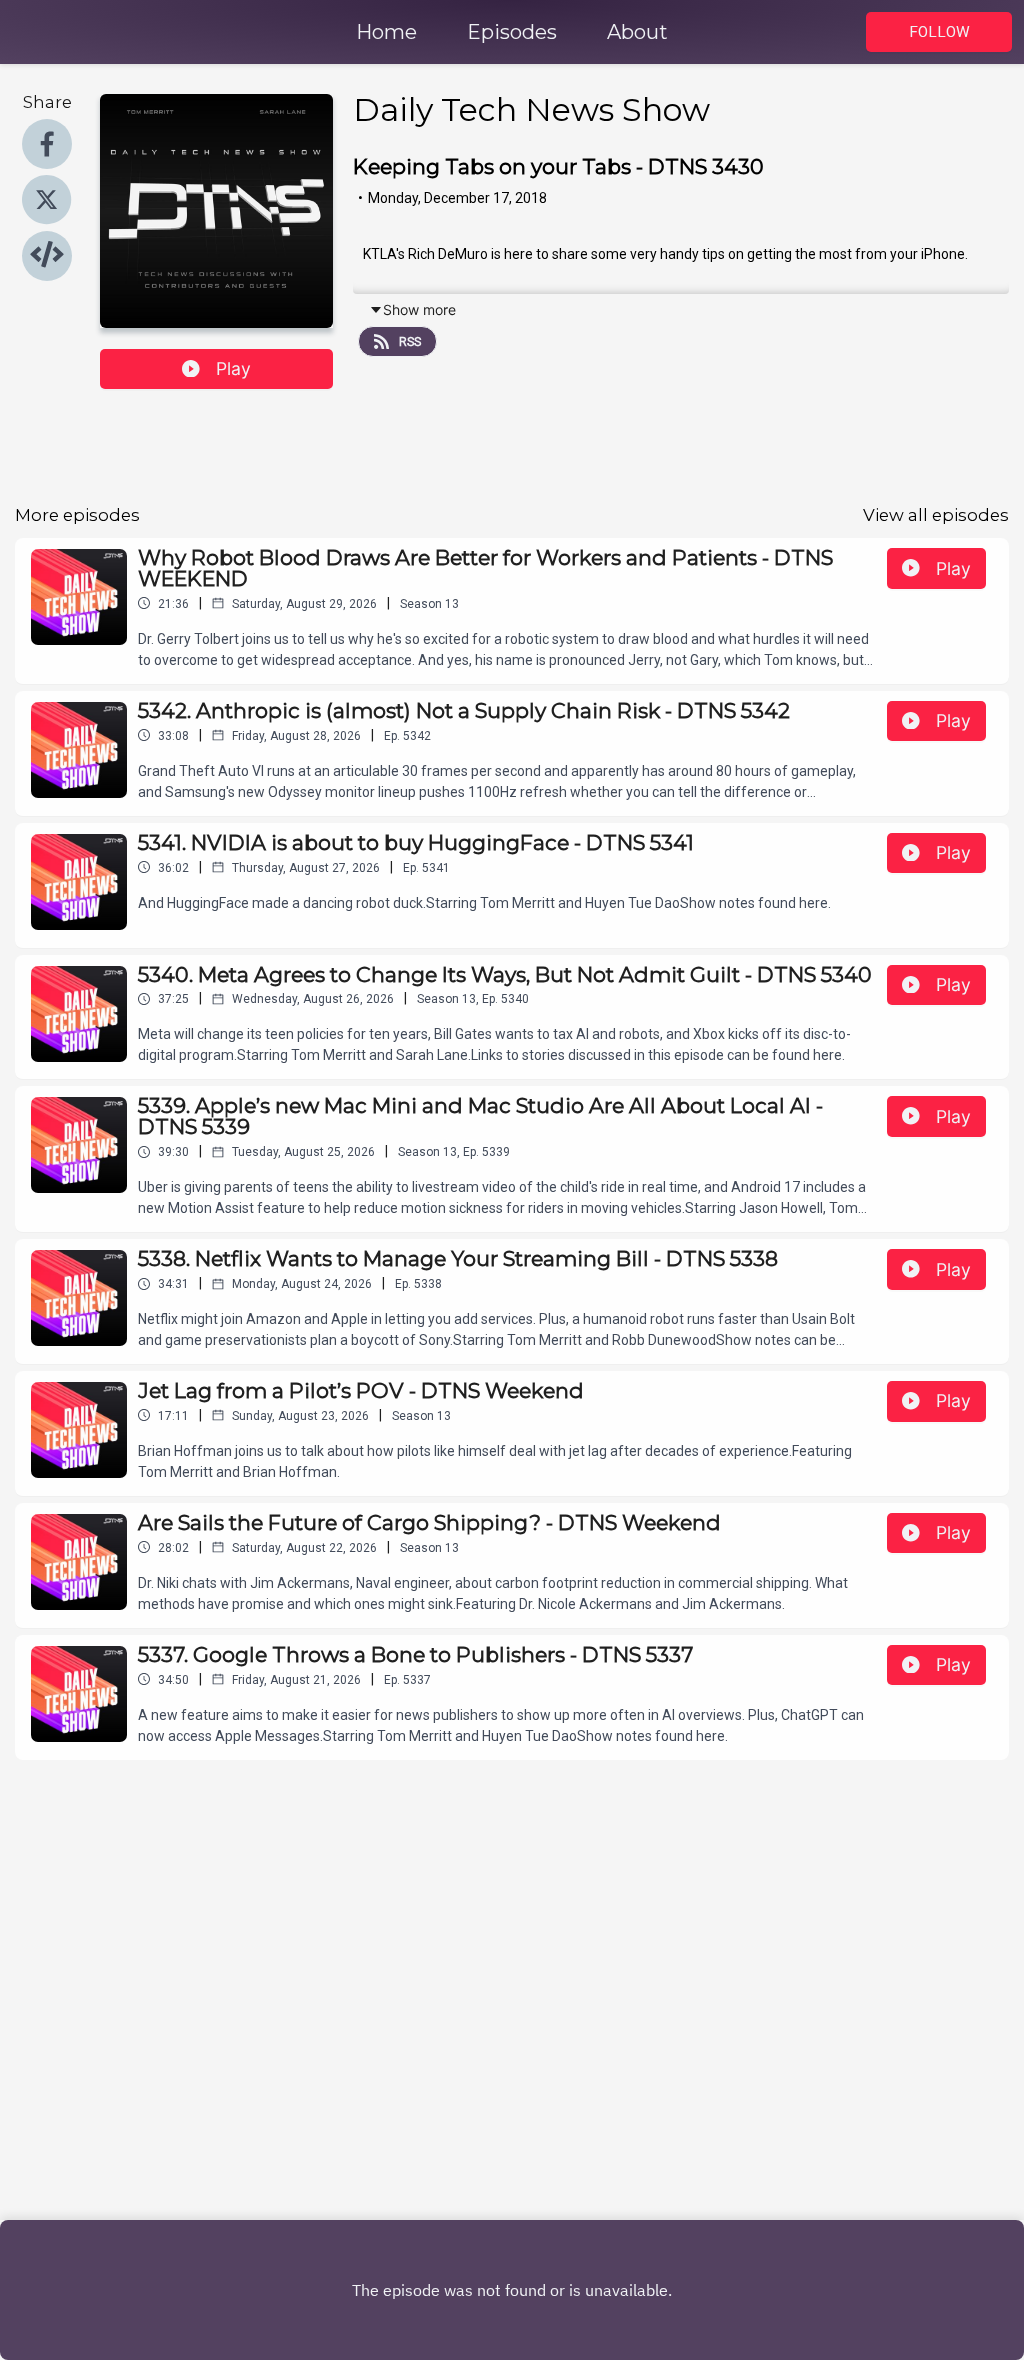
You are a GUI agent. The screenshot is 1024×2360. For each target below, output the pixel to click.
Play (233, 368)
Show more (419, 309)
